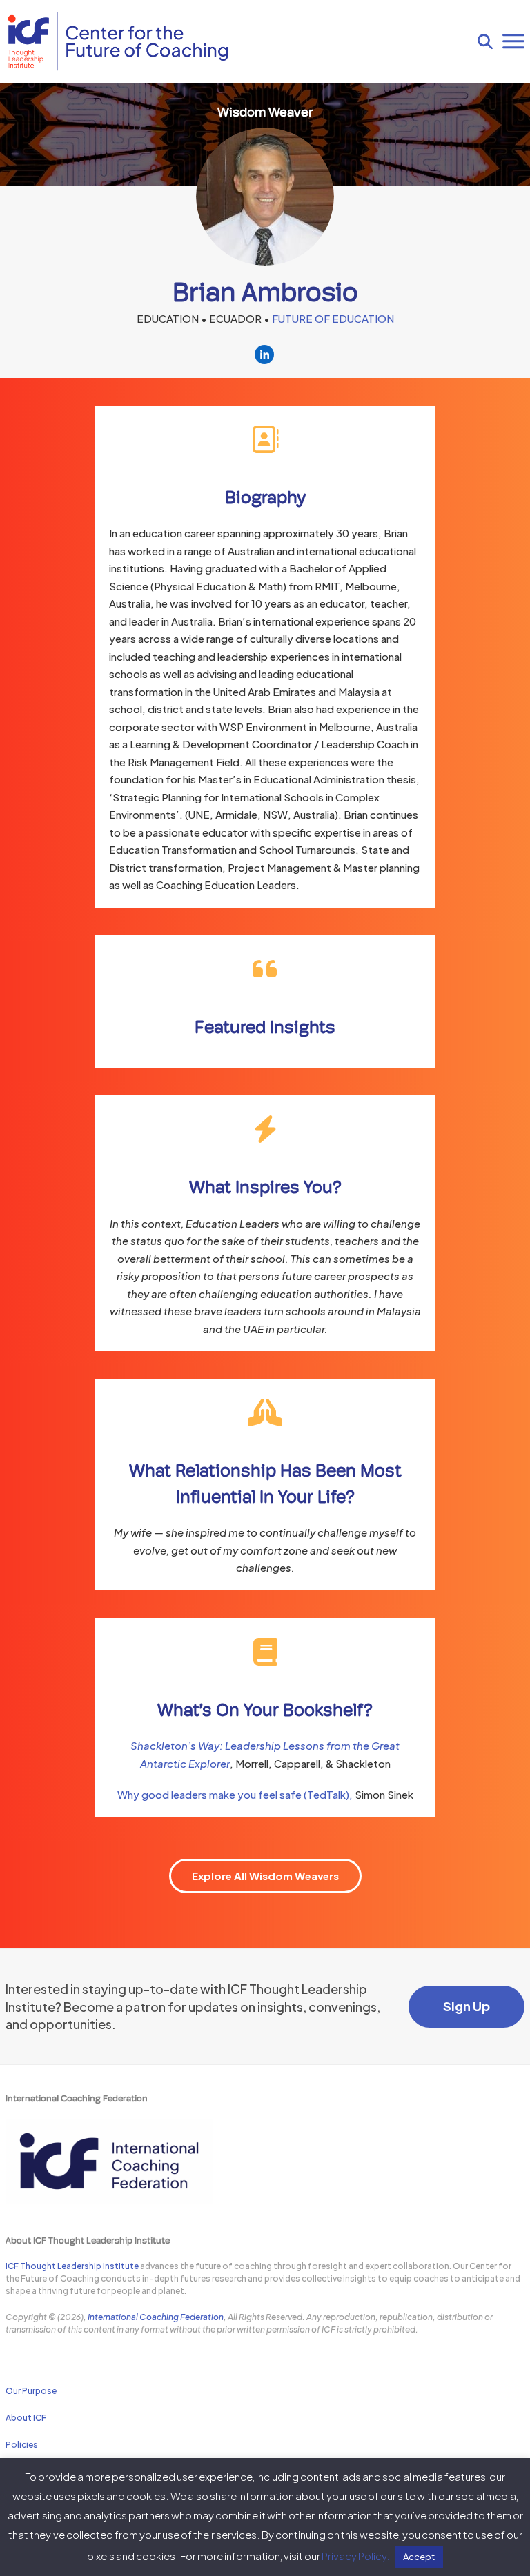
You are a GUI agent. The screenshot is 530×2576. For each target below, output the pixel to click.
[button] (485, 41)
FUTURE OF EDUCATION (333, 318)
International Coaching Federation (156, 2317)
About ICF (26, 2418)
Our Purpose (31, 2391)
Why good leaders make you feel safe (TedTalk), (236, 1794)
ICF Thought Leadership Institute (72, 2266)
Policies (22, 2445)
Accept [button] (419, 2557)
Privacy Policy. (356, 2556)
